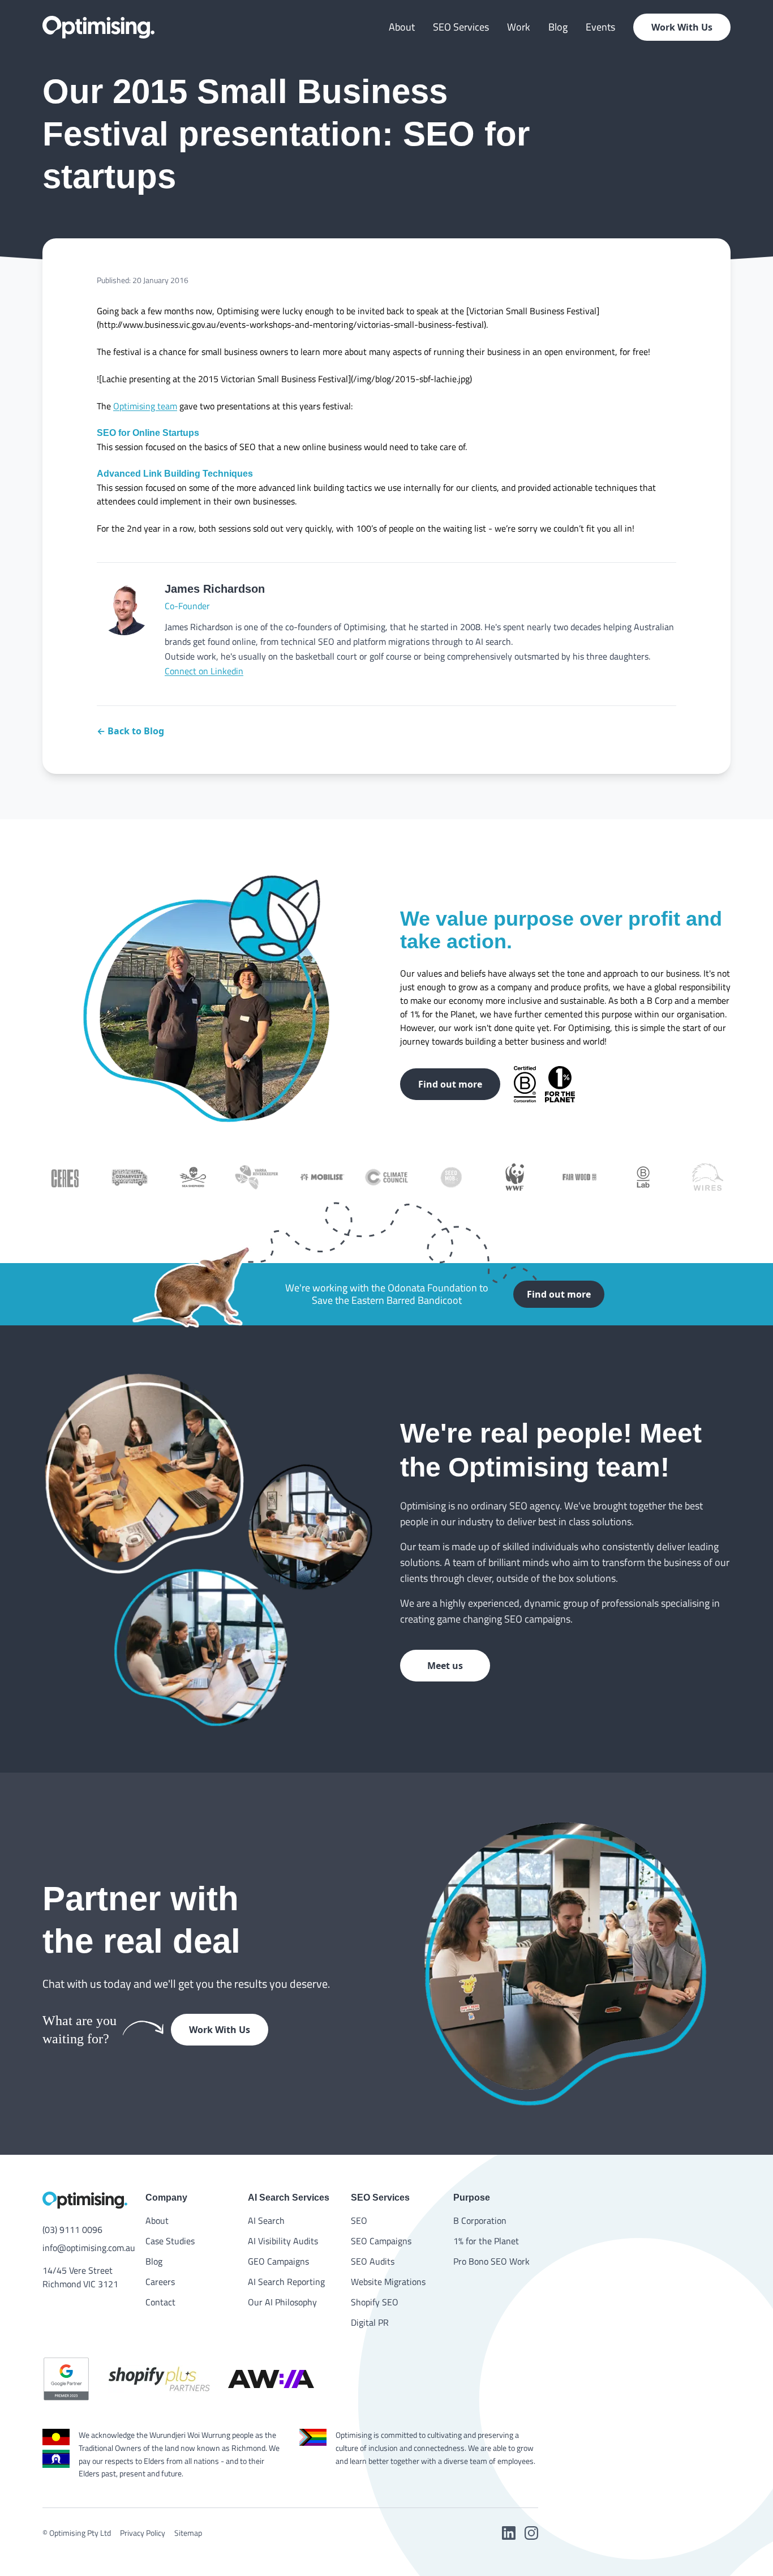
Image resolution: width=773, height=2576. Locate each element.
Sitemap (188, 2533)
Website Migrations (388, 2282)
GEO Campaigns (278, 2261)
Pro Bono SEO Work (491, 2261)
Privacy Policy (143, 2533)
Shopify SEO (375, 2302)
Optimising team (145, 406)
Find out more (450, 1084)
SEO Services (461, 27)
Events (600, 27)
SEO (359, 2220)
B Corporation (480, 2220)
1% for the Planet (486, 2241)
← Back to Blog (130, 731)
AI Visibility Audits (283, 2241)
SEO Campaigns (381, 2241)
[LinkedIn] (509, 2533)
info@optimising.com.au (85, 2248)
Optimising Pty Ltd (80, 2533)
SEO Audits (373, 2261)
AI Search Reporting (286, 2282)
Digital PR (370, 2322)
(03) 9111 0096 (72, 2230)
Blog (558, 27)
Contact (160, 2302)
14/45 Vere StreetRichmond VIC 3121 (80, 2277)
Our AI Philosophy (282, 2302)
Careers (160, 2282)
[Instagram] (531, 2533)
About (402, 27)
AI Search (266, 2220)
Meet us (445, 1666)
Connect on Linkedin (204, 671)
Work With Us (682, 27)
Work (519, 27)
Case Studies (170, 2241)
